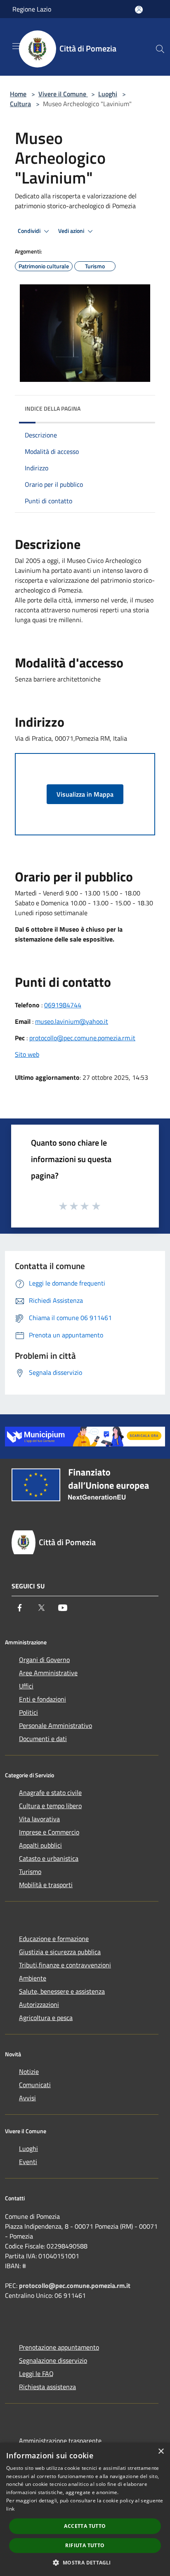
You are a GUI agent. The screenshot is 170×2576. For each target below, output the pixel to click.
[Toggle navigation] (17, 46)
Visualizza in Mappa (85, 794)
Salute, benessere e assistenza (62, 1991)
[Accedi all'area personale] (139, 10)
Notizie (29, 2071)
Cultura (20, 104)
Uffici (26, 1686)
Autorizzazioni (39, 2004)
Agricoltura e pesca (46, 2018)
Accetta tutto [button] (85, 2526)
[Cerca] (160, 49)
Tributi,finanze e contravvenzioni (65, 1965)
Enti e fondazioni (42, 1699)
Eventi (28, 2162)
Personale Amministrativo (55, 1725)
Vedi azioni (72, 231)
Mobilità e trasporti (46, 1885)
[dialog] (85, 2509)
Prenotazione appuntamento (59, 2347)
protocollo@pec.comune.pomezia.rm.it (82, 1038)
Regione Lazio (32, 9)
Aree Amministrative (48, 1673)
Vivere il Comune (63, 94)
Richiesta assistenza (47, 2387)
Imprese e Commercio (49, 1832)
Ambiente (33, 1978)
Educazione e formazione (54, 1939)
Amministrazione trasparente (60, 2441)
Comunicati (35, 2085)
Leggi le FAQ (36, 2374)
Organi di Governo (44, 1660)
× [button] (161, 2452)
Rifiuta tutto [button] (85, 2545)
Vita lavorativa (39, 1819)
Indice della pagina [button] (53, 408)
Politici (28, 1712)
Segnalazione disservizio (53, 2360)
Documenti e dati (43, 1739)
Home (18, 94)
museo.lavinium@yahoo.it (72, 1021)
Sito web (27, 1054)
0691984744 (63, 1005)
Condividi (30, 231)
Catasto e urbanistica (49, 1858)
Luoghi (108, 94)
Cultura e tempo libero (50, 1806)
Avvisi (27, 2098)
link (10, 2509)
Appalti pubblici (40, 1845)
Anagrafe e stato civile (50, 1793)
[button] (85, 2562)
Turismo (30, 1872)
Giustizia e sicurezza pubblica (60, 1952)
